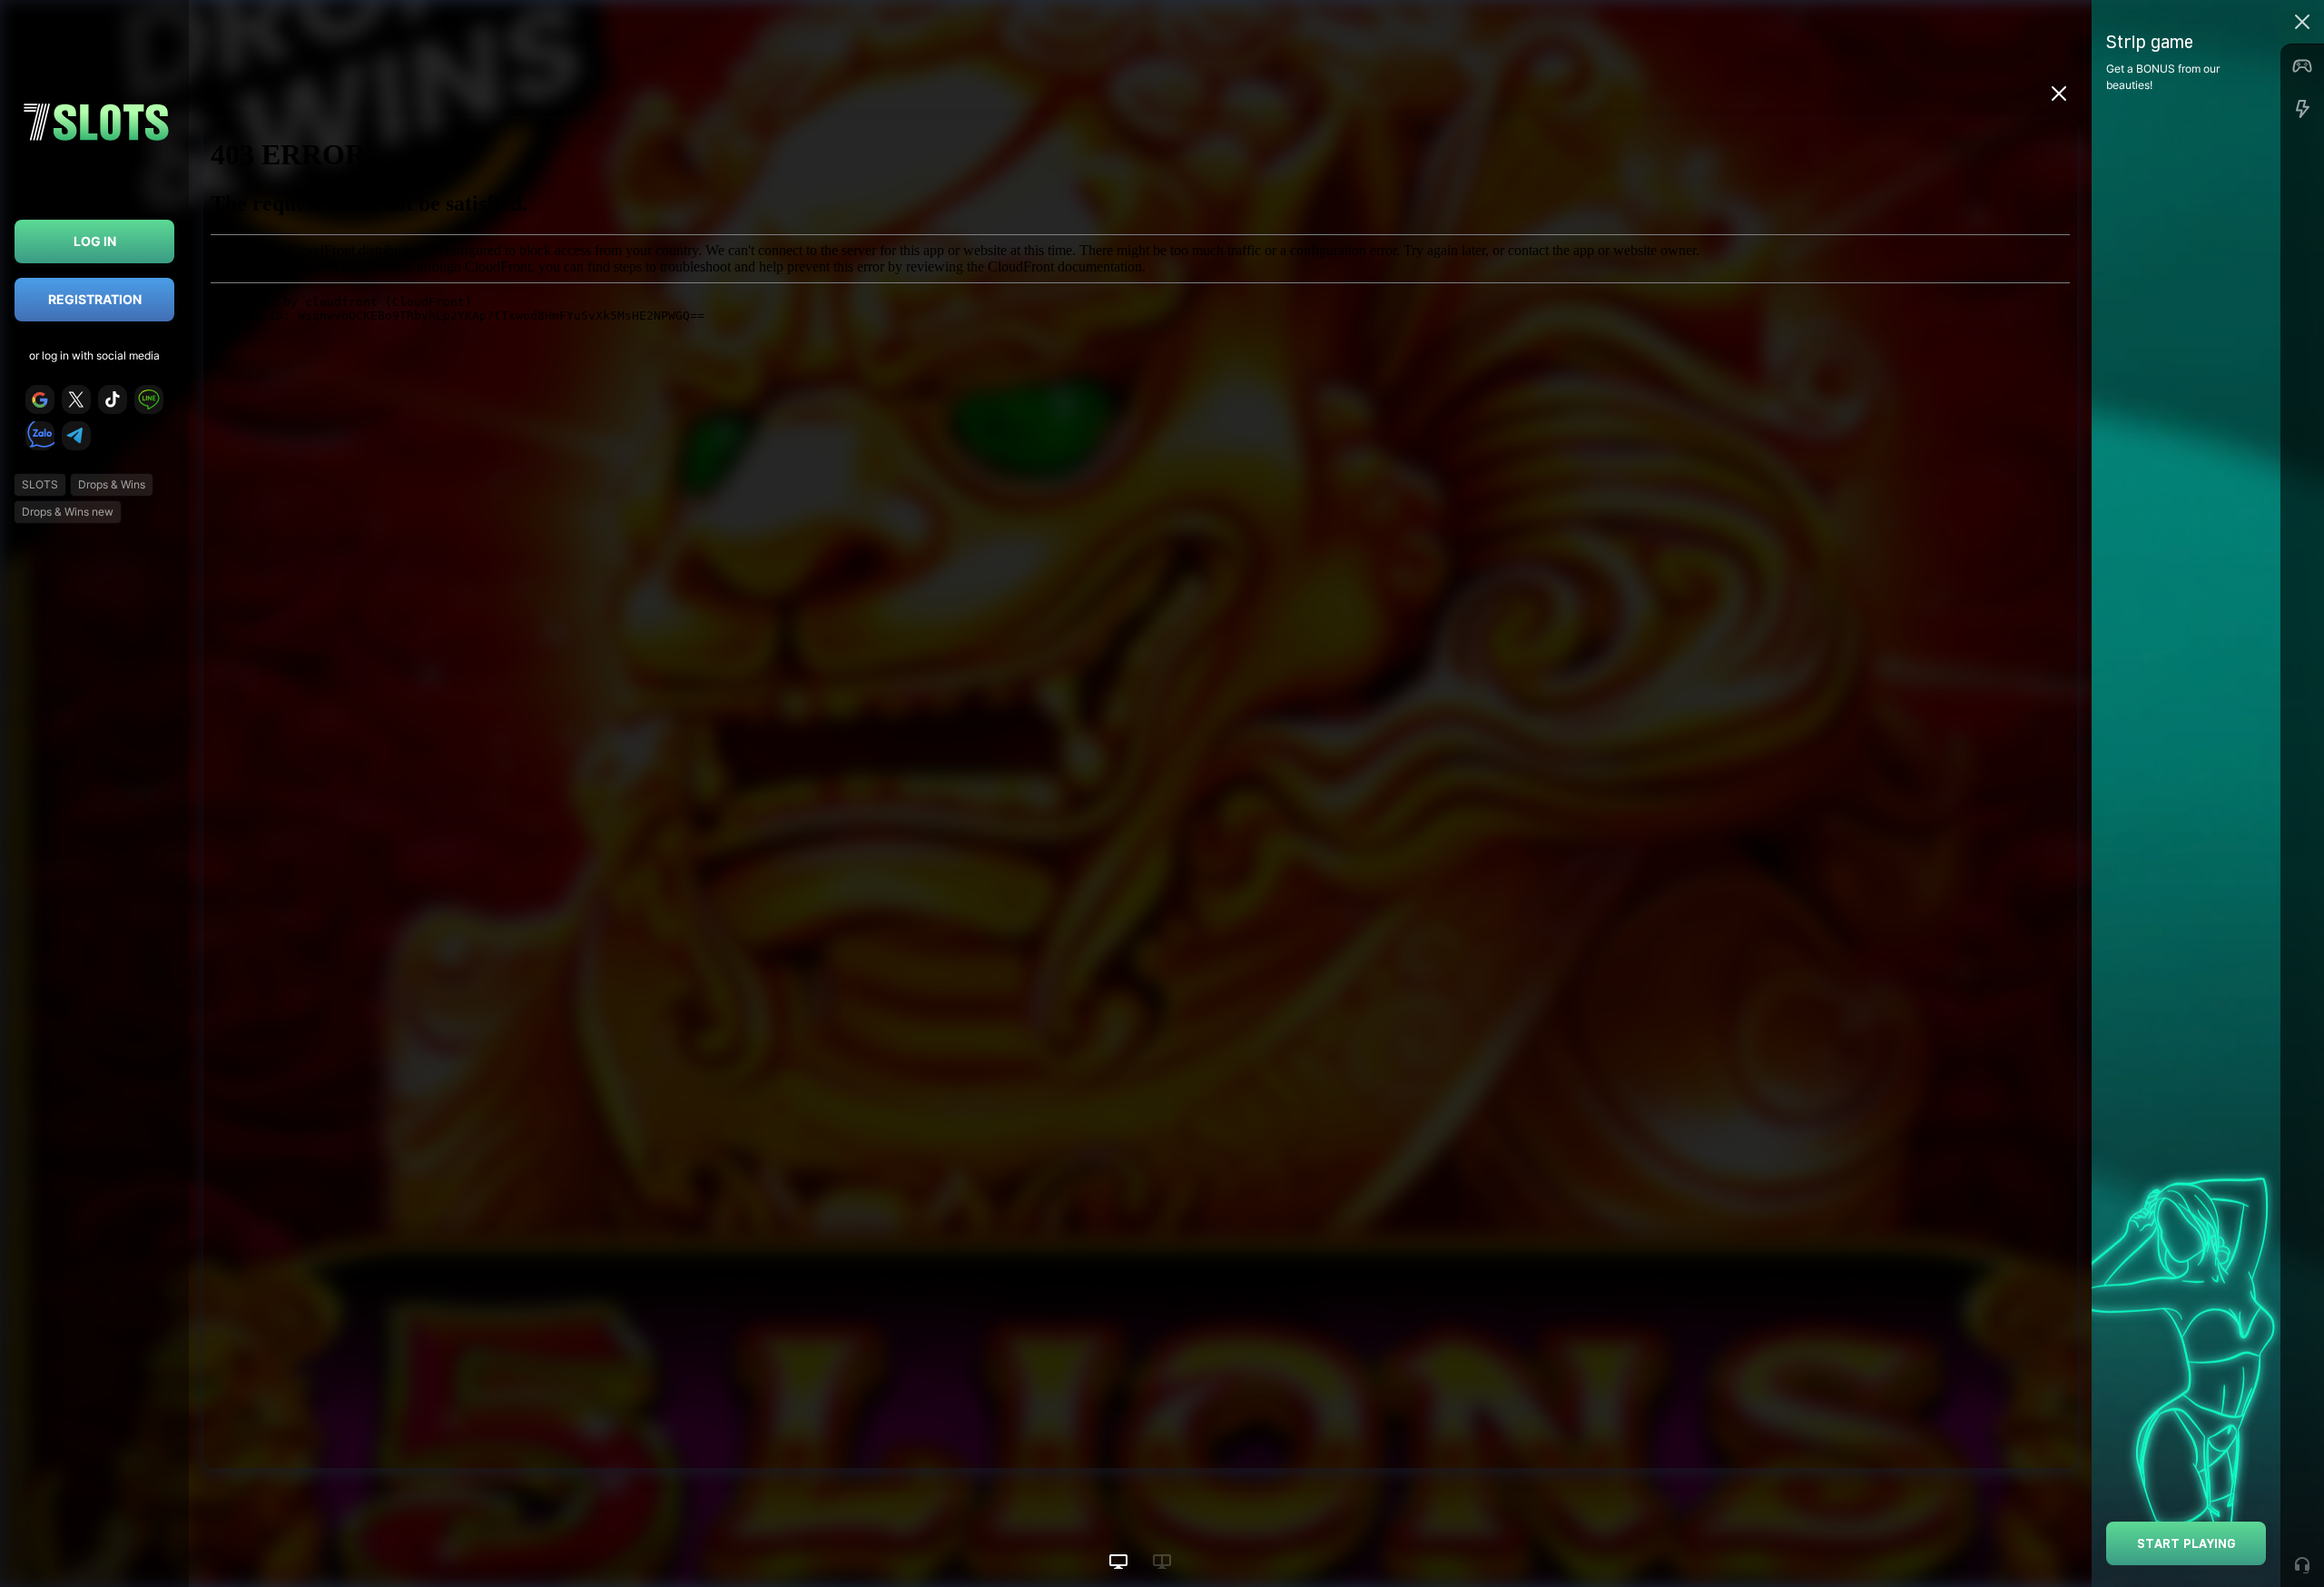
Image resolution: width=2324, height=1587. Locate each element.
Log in (95, 241)
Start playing (2186, 1543)
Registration (95, 299)
